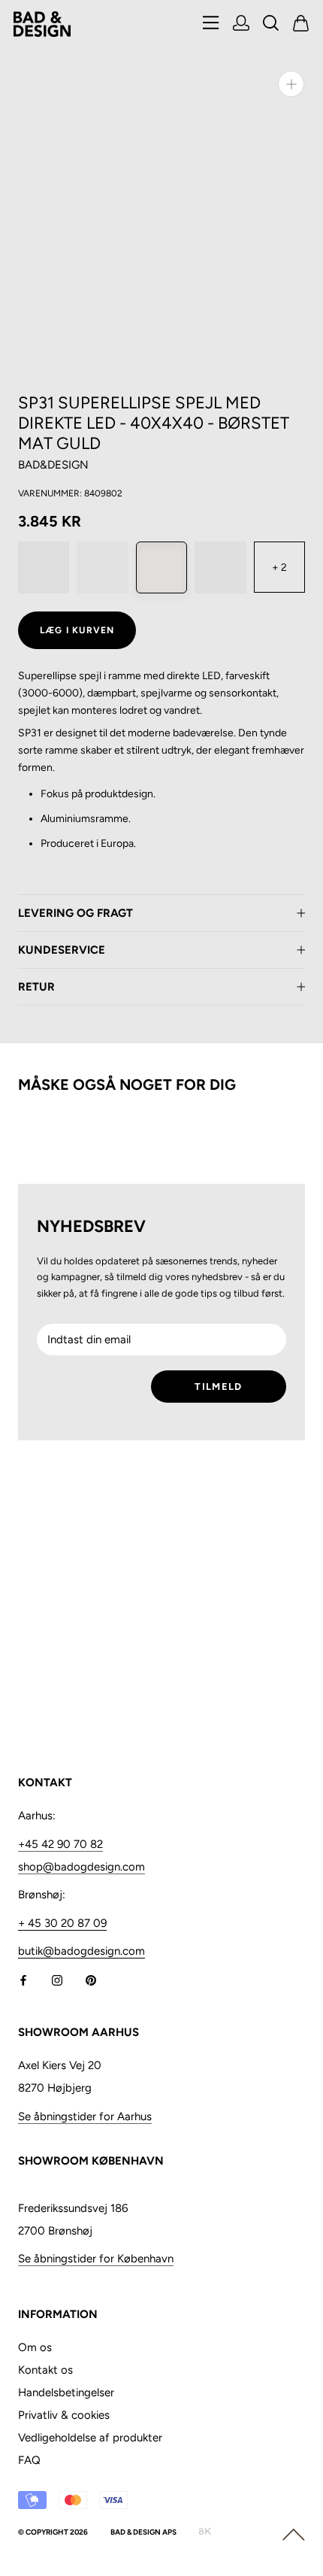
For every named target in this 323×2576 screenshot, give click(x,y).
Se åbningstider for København (96, 2259)
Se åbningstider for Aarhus (85, 2116)
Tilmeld (218, 1387)
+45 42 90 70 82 (60, 1844)
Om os (35, 2347)
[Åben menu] (211, 24)
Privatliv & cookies (64, 2415)
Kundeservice (62, 950)
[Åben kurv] (301, 24)
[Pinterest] (91, 1979)
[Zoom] (291, 84)
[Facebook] (23, 1979)
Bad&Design (53, 465)
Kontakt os (45, 2370)
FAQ (29, 2460)
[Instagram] (57, 1979)
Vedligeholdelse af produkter (90, 2438)
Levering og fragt (75, 913)
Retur (36, 987)
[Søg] (271, 24)
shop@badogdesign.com (82, 1867)
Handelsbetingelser (66, 2392)
